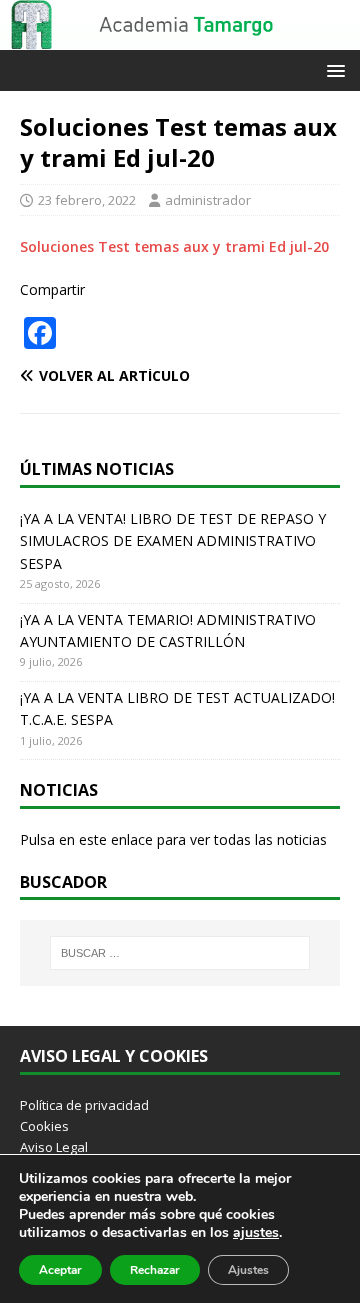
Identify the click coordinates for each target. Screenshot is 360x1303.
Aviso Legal (54, 1147)
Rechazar (155, 1270)
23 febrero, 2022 (87, 200)
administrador (208, 200)
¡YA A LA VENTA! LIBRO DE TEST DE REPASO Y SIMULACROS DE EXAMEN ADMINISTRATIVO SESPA (173, 541)
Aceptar (60, 1270)
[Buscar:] (180, 953)
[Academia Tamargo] (180, 38)
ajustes (256, 1233)
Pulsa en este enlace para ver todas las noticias (173, 839)
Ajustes (248, 1270)
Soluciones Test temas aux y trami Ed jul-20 (174, 246)
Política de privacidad (84, 1105)
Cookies (44, 1126)
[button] (332, 69)
